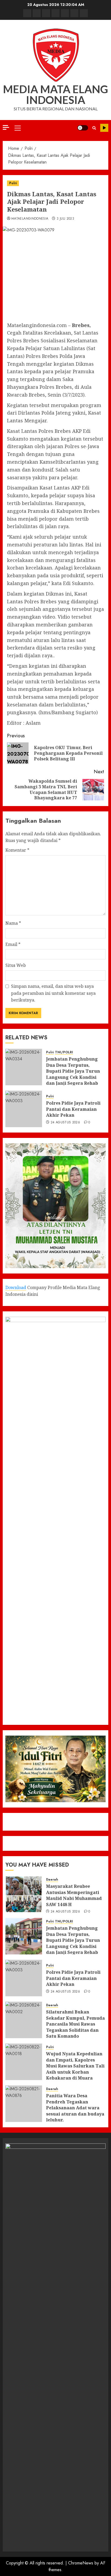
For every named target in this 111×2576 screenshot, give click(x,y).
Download (16, 1287)
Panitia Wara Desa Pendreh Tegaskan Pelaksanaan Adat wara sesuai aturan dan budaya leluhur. (75, 2108)
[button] (18, 128)
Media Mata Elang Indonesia (55, 95)
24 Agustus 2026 (65, 1123)
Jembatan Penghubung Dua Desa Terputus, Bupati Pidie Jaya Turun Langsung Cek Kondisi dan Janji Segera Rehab (73, 1071)
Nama (13, 923)
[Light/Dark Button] (83, 128)
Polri (13, 183)
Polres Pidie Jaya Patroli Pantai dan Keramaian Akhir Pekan (73, 1109)
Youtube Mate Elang (104, 128)
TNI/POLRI (64, 1052)
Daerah (52, 1880)
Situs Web (16, 965)
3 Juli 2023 (65, 219)
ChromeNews (81, 2563)
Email (13, 944)
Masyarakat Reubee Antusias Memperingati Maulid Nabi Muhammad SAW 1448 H (74, 1895)
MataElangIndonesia (30, 219)
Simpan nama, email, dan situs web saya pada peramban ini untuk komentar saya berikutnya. (53, 993)
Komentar (17, 850)
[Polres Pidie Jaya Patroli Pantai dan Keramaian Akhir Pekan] (24, 1109)
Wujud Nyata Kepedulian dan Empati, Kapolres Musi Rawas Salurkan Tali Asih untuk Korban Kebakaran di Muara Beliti (75, 2069)
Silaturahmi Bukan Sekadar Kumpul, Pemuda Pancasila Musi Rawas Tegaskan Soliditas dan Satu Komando (75, 2024)
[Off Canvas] (6, 127)
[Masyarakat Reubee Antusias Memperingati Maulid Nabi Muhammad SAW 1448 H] (24, 1894)
